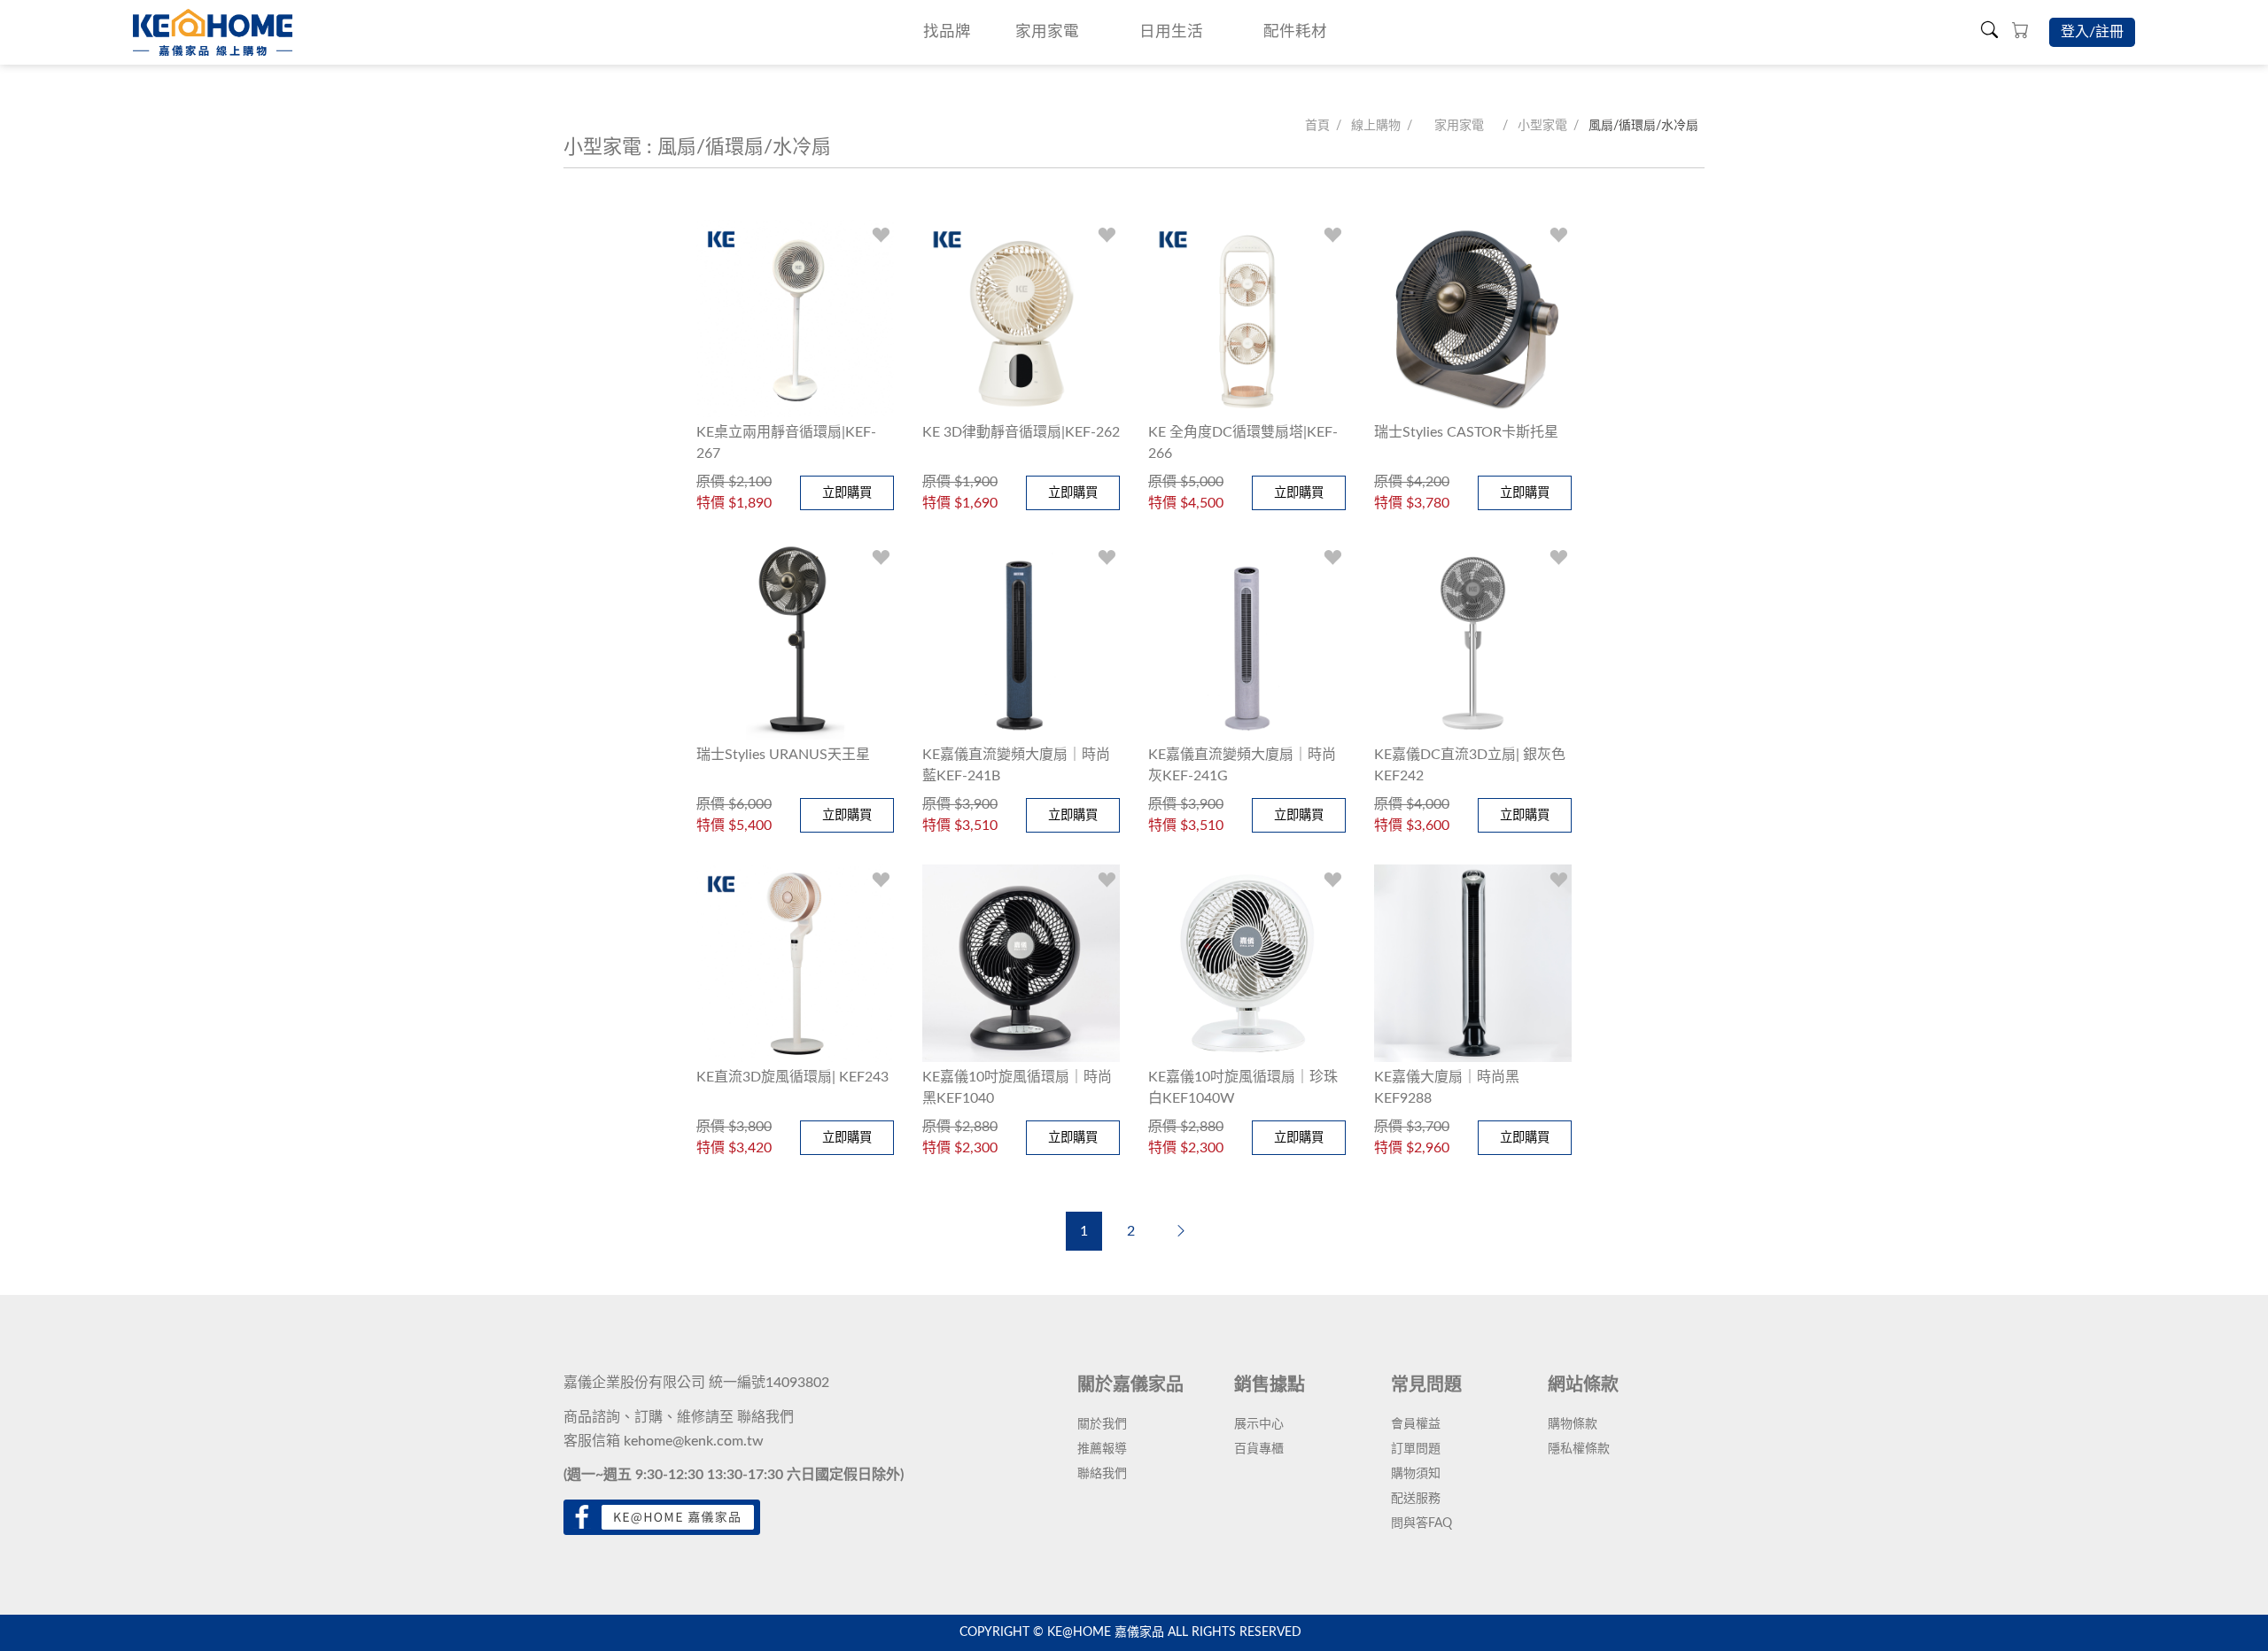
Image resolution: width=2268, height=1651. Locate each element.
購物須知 (1416, 1474)
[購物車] (2020, 32)
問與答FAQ (1421, 1523)
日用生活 (1171, 31)
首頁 (1317, 126)
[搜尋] (1989, 32)
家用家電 (1047, 31)
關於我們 (1102, 1424)
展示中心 (1259, 1424)
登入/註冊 (2092, 32)
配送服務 (1416, 1499)
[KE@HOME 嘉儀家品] (213, 32)
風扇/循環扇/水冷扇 (1643, 126)
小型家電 (1542, 126)
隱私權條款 (1579, 1449)
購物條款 (1573, 1424)
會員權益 (1416, 1424)
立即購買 (847, 493)
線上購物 (1376, 126)
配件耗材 (1295, 31)
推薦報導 (1102, 1449)
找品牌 (947, 31)
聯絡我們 (765, 1417)
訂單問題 (1416, 1449)
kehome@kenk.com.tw (694, 1441)
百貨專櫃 (1259, 1449)
